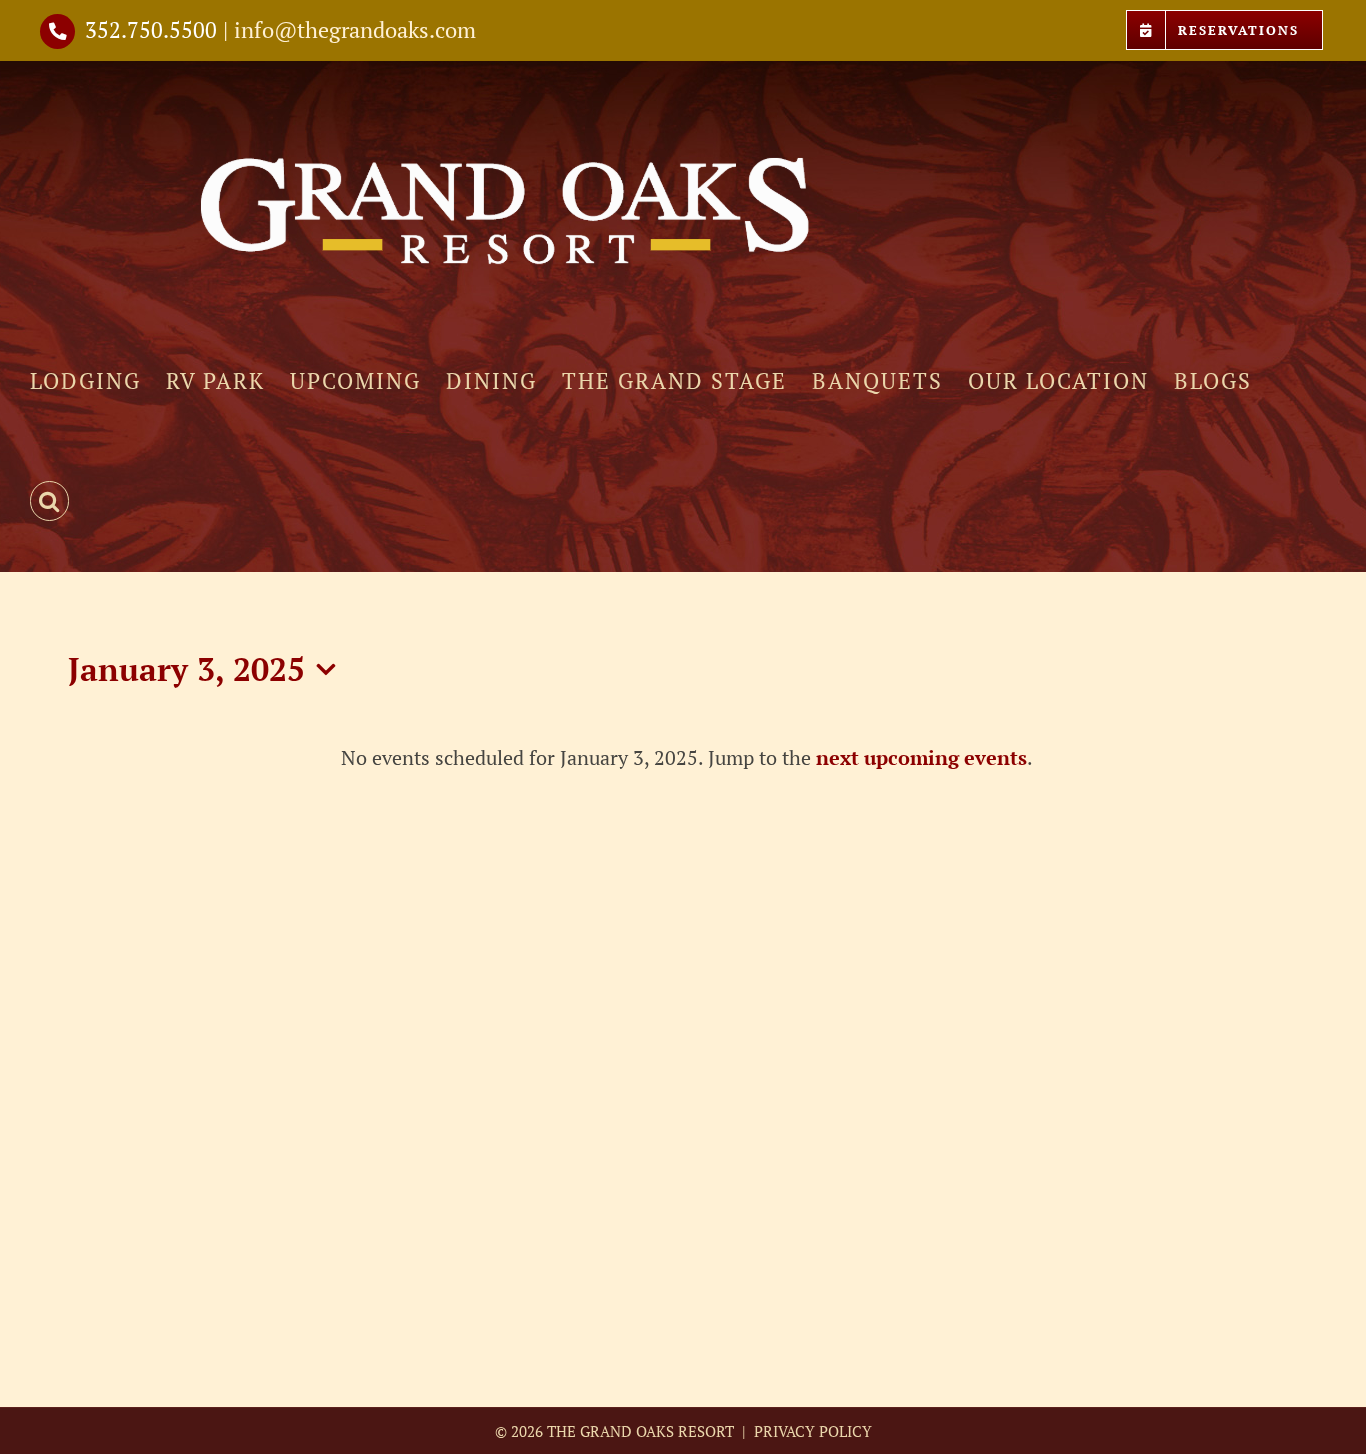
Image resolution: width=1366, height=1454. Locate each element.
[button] (49, 501)
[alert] (686, 757)
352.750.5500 (151, 29)
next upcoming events (921, 757)
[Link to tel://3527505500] (57, 31)
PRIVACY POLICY (811, 1431)
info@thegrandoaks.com (355, 29)
